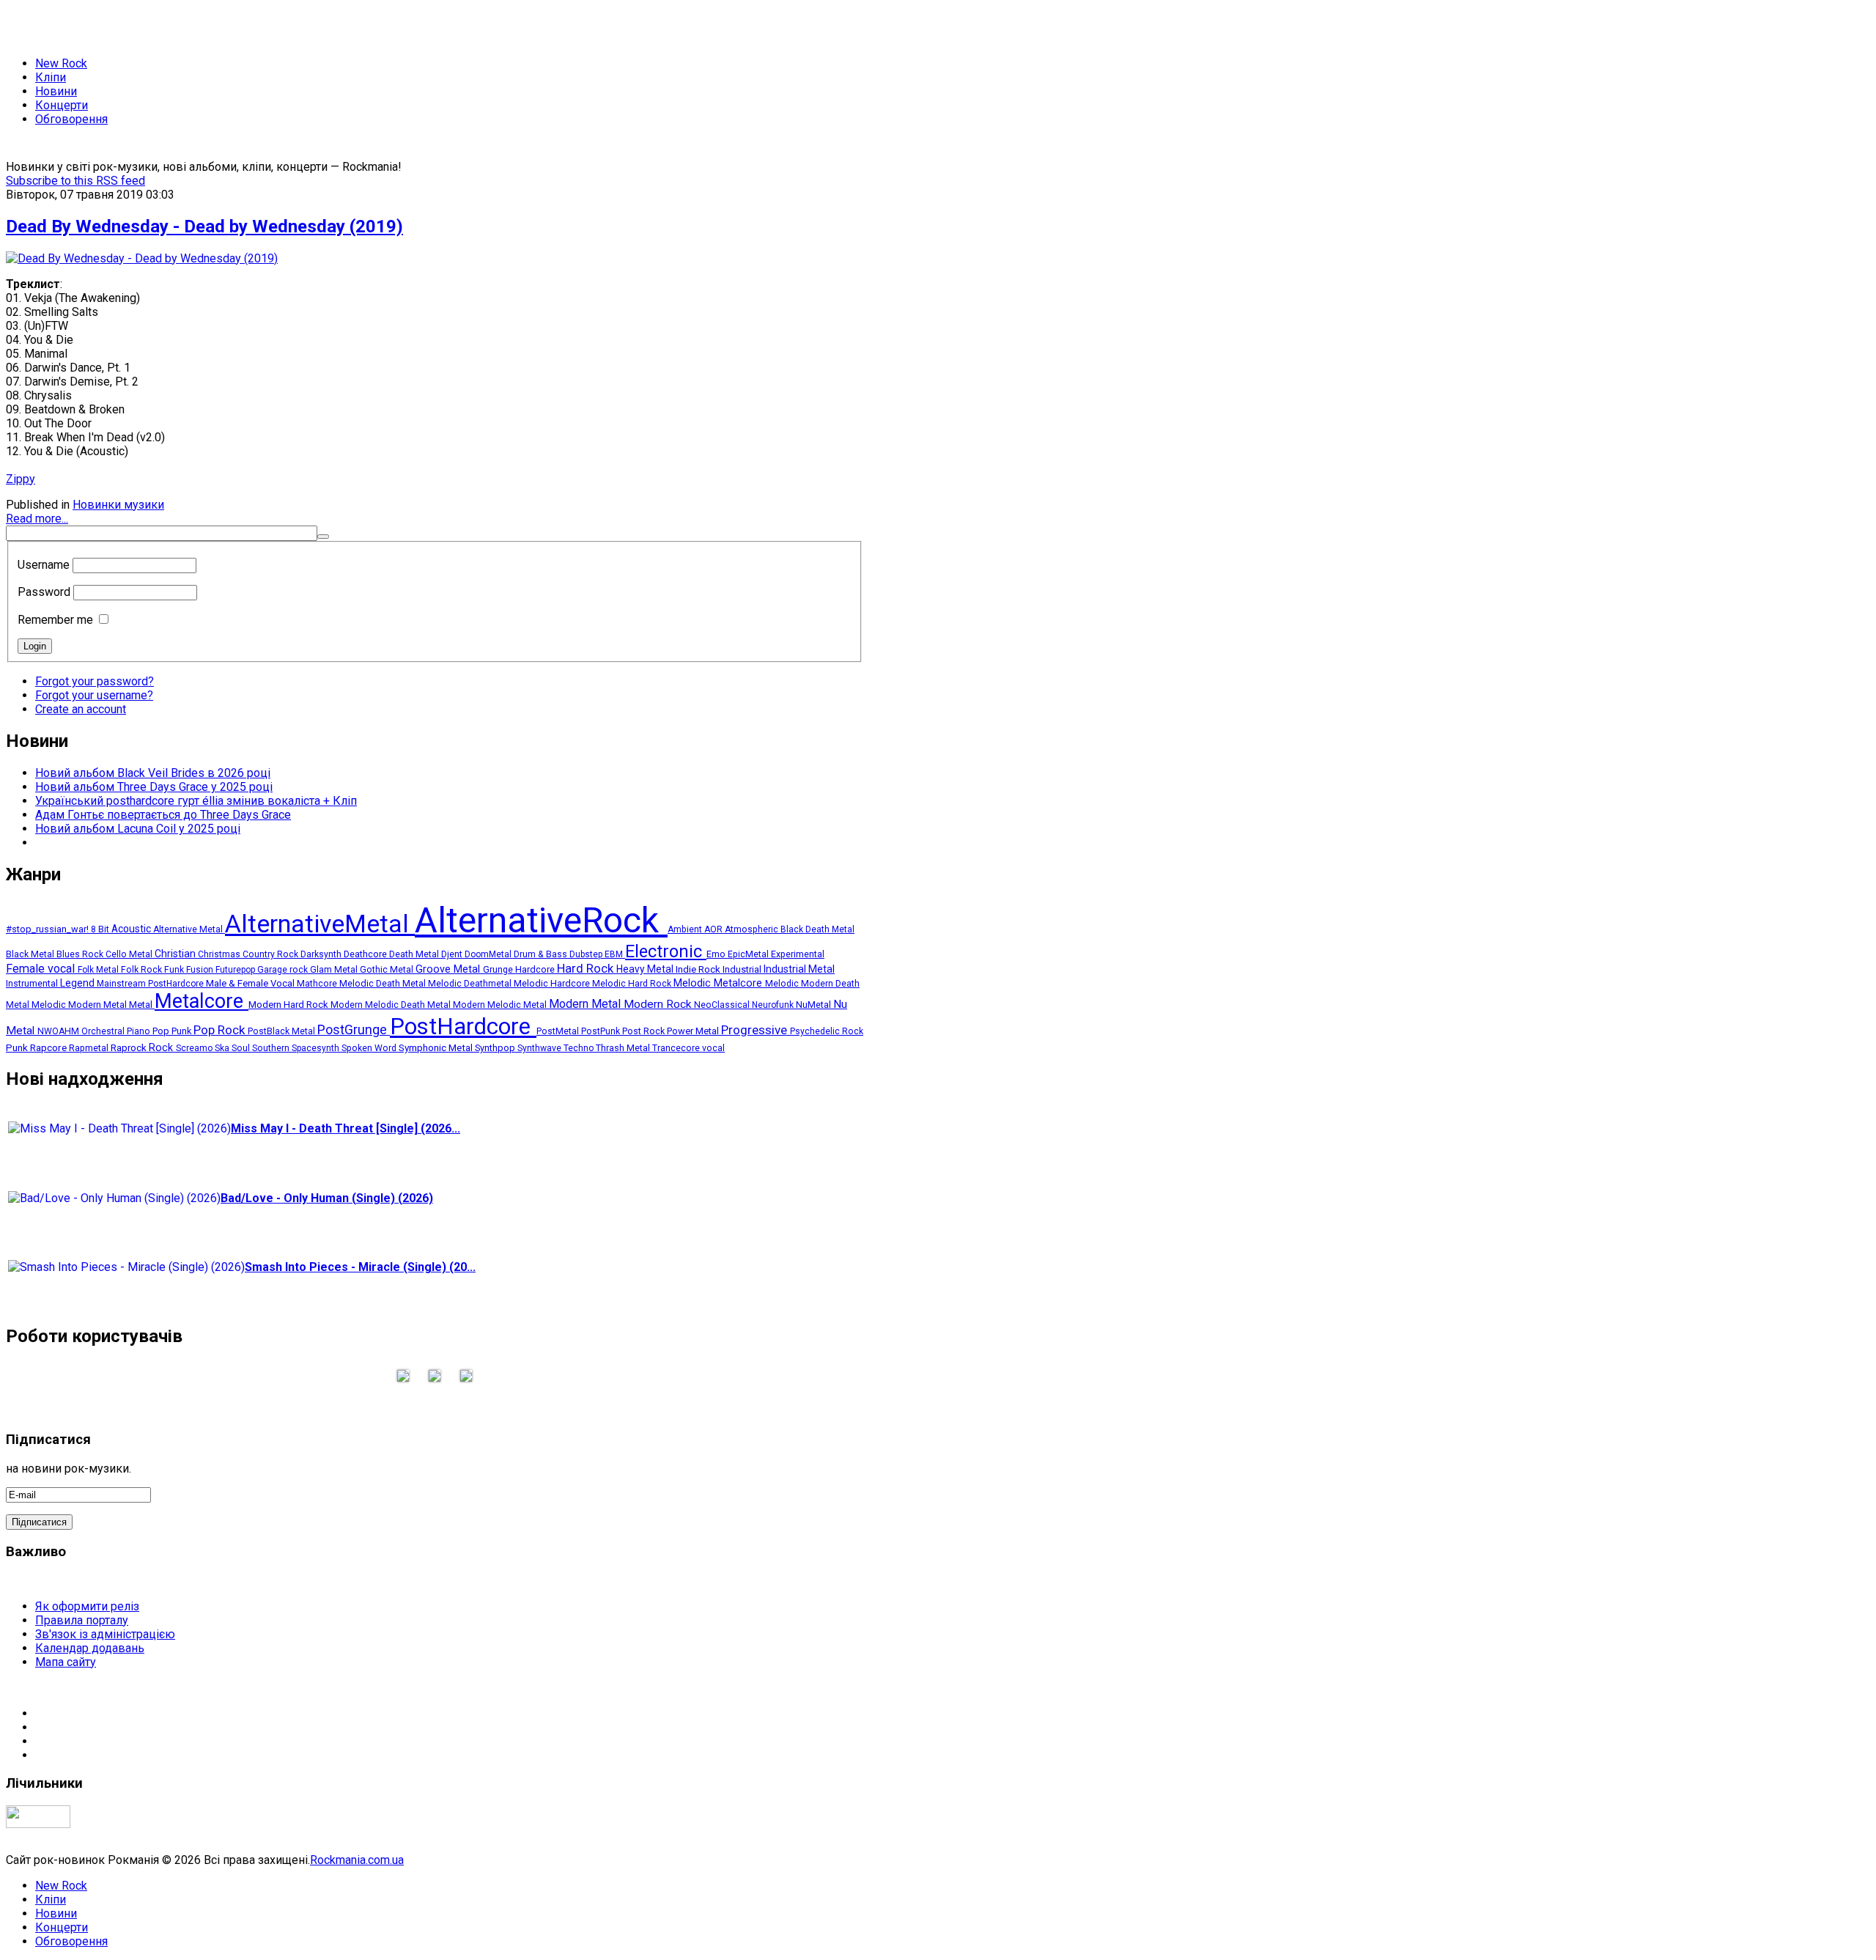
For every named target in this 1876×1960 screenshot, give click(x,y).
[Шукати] (323, 537)
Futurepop (236, 970)
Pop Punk (173, 1031)
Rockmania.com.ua (357, 1860)
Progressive (756, 1030)
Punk (18, 1047)
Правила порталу (82, 1620)
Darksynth (322, 954)
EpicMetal (749, 954)
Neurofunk (774, 1005)
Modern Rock (659, 1004)
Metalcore (202, 1001)
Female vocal (42, 969)
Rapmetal (90, 1048)
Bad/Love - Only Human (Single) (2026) (327, 1198)
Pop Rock (221, 1030)
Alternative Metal (189, 929)
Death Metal (415, 954)
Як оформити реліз (87, 1606)
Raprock (130, 1048)
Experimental (798, 954)
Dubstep (587, 954)
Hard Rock (587, 969)
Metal (142, 1005)
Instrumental (33, 983)
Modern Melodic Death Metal (392, 1005)
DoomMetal (489, 954)
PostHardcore (463, 1027)
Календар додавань (90, 1648)
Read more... (37, 519)
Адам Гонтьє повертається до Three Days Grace (163, 815)
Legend (78, 983)
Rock (162, 1047)
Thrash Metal (624, 1048)
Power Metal (694, 1031)
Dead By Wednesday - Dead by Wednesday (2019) (204, 226)
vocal (713, 1048)
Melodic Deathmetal (471, 984)
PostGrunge (354, 1029)
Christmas (220, 954)
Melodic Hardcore (553, 983)
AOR (714, 929)
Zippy (21, 479)
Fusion (201, 970)
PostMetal (559, 1031)
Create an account (81, 709)
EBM (615, 954)
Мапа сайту (66, 1662)
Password (44, 592)
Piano (140, 1031)
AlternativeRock (541, 920)
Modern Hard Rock (289, 1005)
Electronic (666, 951)
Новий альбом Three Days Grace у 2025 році (154, 787)
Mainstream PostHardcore (151, 984)
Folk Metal (99, 970)
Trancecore (677, 1048)
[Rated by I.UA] (38, 1824)
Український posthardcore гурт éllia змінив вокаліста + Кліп (196, 801)
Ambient (686, 929)
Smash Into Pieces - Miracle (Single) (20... (360, 1267)
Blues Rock (81, 954)
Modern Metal (586, 1004)
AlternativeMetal (320, 924)
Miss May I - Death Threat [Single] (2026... (346, 1128)
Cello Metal (130, 954)
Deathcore (366, 954)
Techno (580, 1048)
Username (44, 565)
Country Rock (272, 954)
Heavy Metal (646, 969)
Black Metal (31, 954)
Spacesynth (317, 1048)
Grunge (499, 969)
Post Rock (645, 1031)
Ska (223, 1048)
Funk (175, 970)
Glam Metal (335, 970)
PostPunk (602, 1031)
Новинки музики (118, 505)
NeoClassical (723, 1005)
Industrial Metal (799, 969)
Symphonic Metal (437, 1047)
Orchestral (104, 1031)
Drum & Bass (542, 954)
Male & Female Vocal (251, 983)
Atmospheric (753, 929)
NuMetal (815, 1005)
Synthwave (540, 1048)
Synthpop (496, 1048)
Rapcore (49, 1047)
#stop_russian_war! (48, 929)
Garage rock (284, 970)
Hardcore (536, 969)
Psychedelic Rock (827, 1031)
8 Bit (101, 929)
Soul (242, 1048)
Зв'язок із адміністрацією (105, 1634)
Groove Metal (449, 969)
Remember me (55, 620)
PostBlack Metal (282, 1031)
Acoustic (132, 929)
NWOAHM (59, 1031)
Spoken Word (370, 1048)
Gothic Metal (388, 970)
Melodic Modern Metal (80, 1005)
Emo (717, 954)
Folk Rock (143, 970)
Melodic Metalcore (719, 983)
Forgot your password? (95, 681)
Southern (272, 1048)
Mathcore (318, 984)
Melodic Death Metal (384, 983)
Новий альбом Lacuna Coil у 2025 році (138, 829)
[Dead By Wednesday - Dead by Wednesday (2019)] (142, 258)
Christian (176, 954)
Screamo (195, 1048)
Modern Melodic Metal (501, 1005)
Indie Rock (699, 969)
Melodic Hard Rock (633, 984)
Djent (453, 954)
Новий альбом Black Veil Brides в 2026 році (153, 773)
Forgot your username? (94, 695)
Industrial (743, 969)
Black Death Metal (817, 929)
